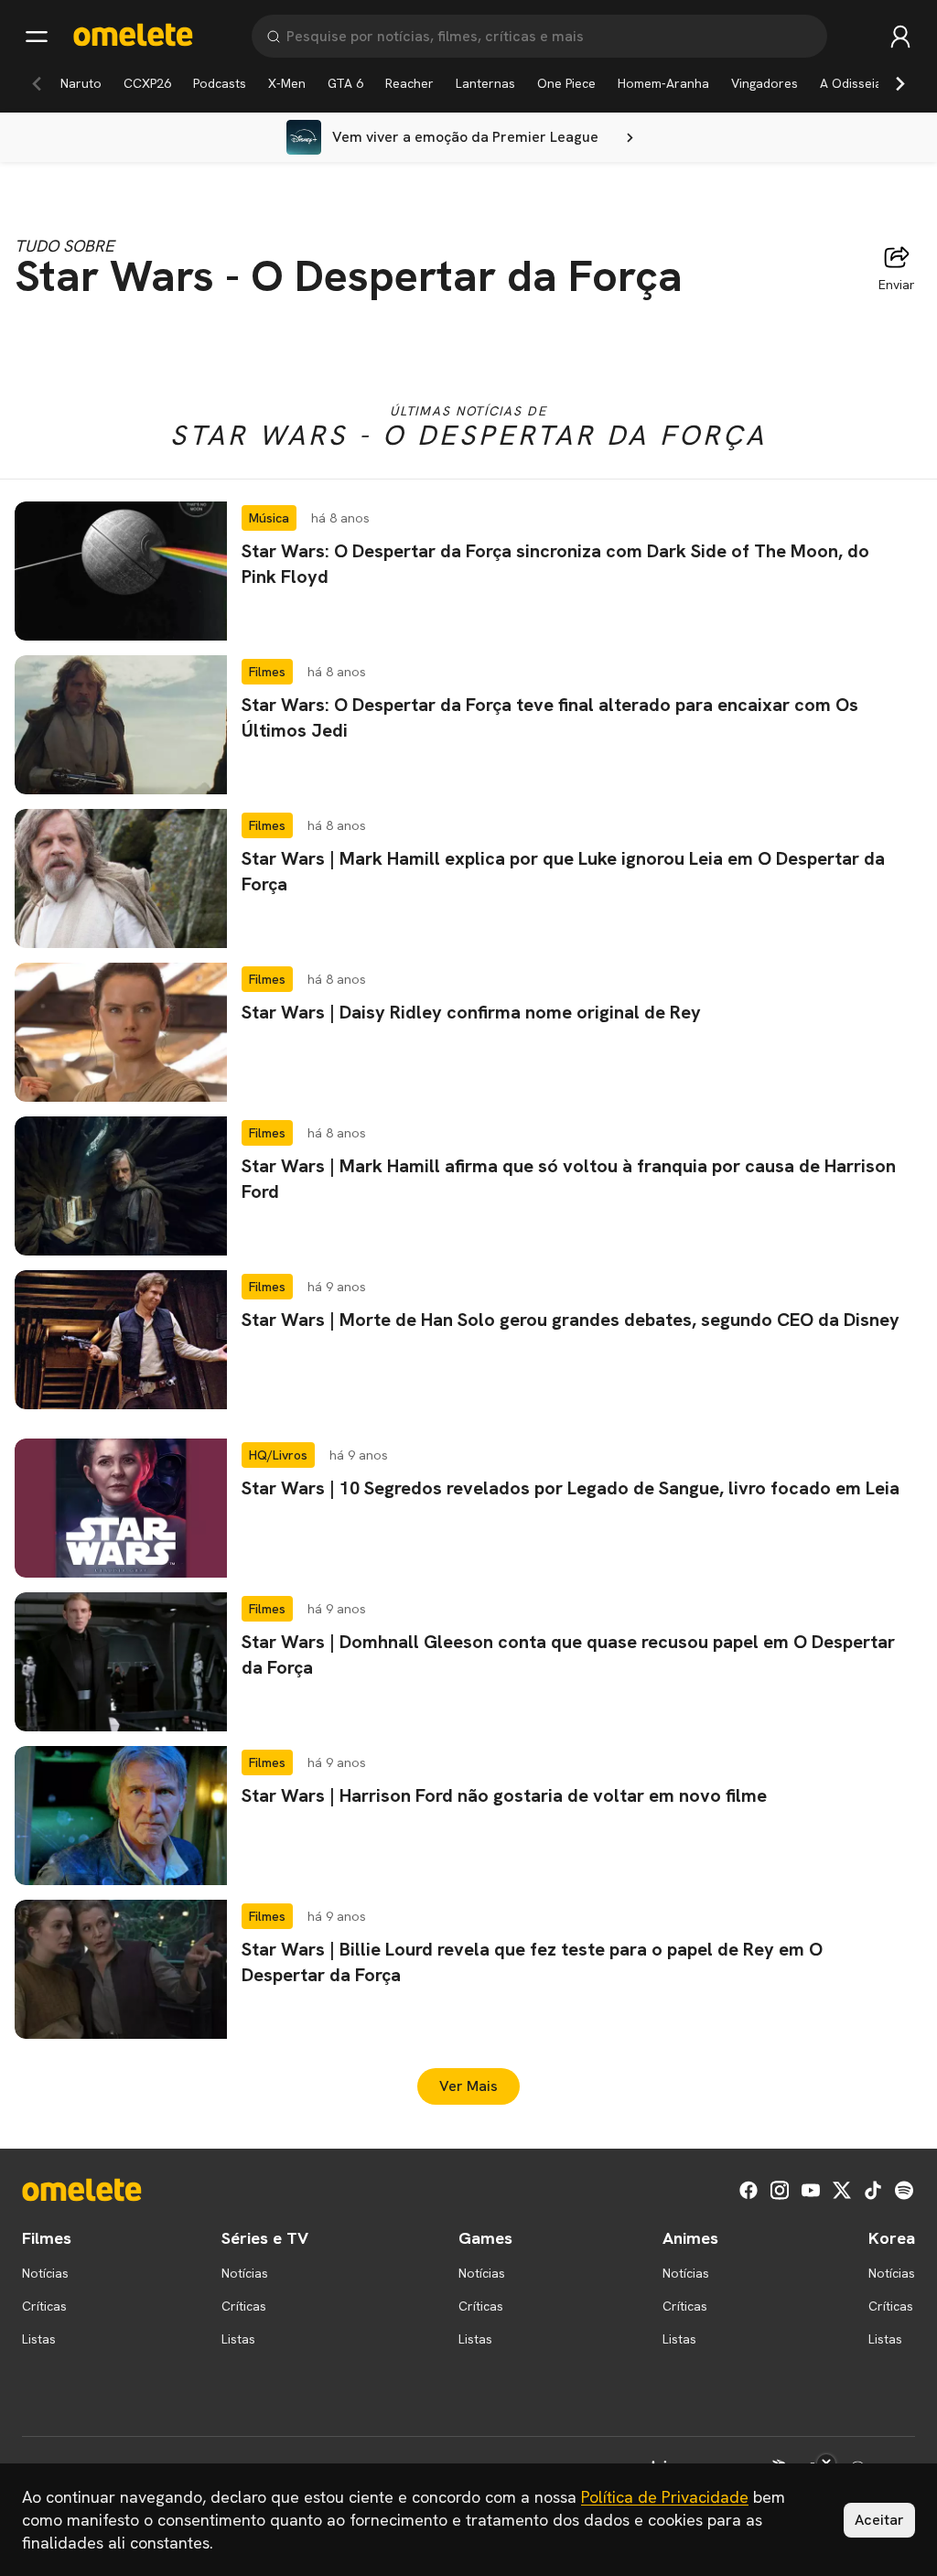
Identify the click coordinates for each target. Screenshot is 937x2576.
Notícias (45, 2273)
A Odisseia (851, 83)
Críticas (44, 2306)
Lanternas (485, 83)
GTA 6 (345, 83)
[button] (468, 571)
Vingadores (765, 83)
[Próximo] (900, 83)
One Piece (566, 83)
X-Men (287, 83)
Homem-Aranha (663, 83)
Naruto (81, 83)
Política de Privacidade (665, 2497)
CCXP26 (147, 83)
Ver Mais (468, 2086)
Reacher (409, 83)
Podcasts (220, 83)
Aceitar (879, 2520)
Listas (39, 2339)
